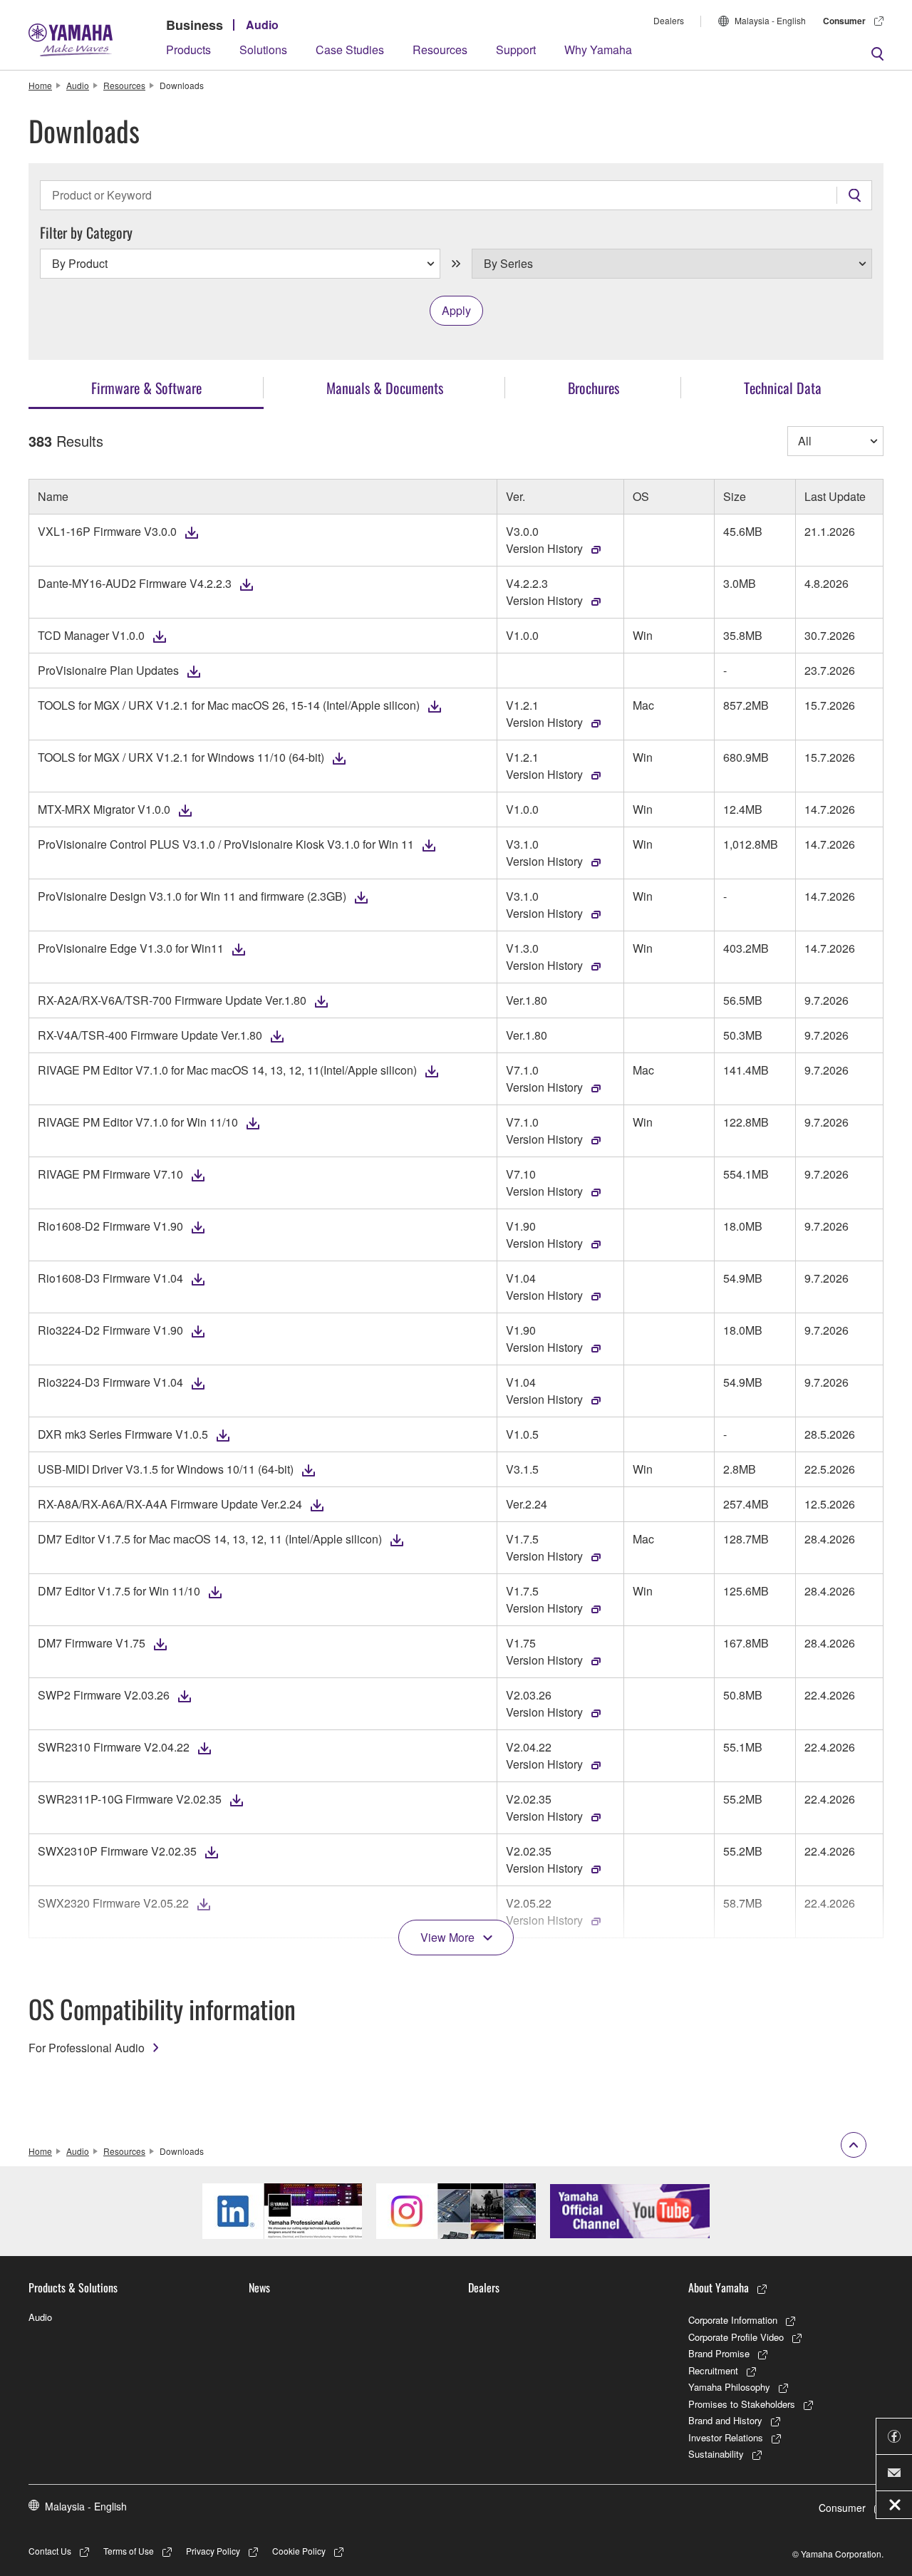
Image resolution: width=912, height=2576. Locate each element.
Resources (440, 50)
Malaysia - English (770, 20)
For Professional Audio (87, 2048)
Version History (544, 548)
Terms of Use (129, 2551)
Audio (262, 25)
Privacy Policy (213, 2551)
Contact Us (50, 2551)
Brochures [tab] (594, 388)
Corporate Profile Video (736, 2337)
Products (188, 50)
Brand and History (725, 2420)
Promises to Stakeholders (742, 2404)
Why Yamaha (598, 50)
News (259, 2287)
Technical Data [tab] (783, 388)
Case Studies (350, 50)
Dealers (669, 20)
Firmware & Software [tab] (146, 388)
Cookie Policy (299, 2551)
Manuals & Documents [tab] (385, 388)
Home (40, 85)
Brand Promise (719, 2353)
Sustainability (716, 2454)
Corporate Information (733, 2320)
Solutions (263, 50)
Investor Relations (726, 2437)
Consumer (844, 21)
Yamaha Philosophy (729, 2387)
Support (516, 50)
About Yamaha (719, 2287)
